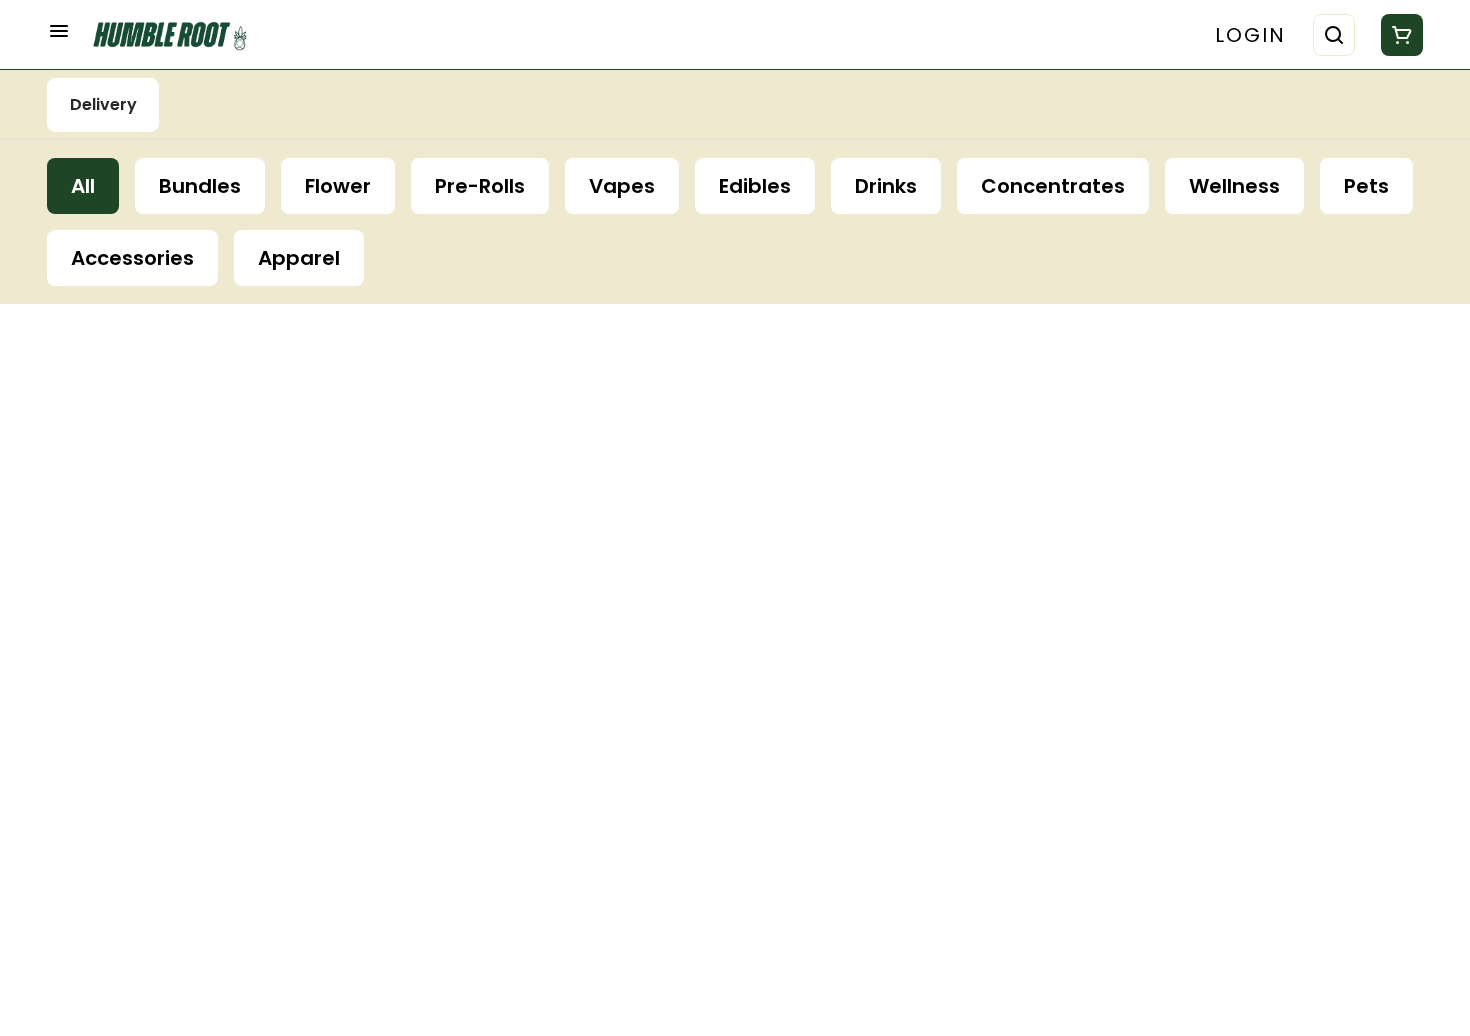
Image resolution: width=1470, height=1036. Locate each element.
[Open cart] (1398, 35)
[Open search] (1334, 35)
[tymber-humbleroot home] (177, 34)
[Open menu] (59, 31)
